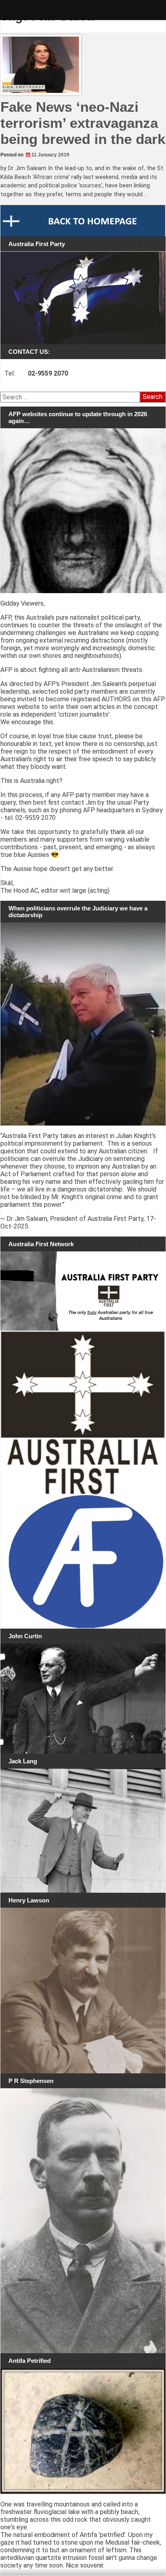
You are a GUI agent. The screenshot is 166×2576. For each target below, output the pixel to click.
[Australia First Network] (83, 1291)
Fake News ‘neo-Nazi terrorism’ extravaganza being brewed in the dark (83, 123)
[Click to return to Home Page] (83, 221)
